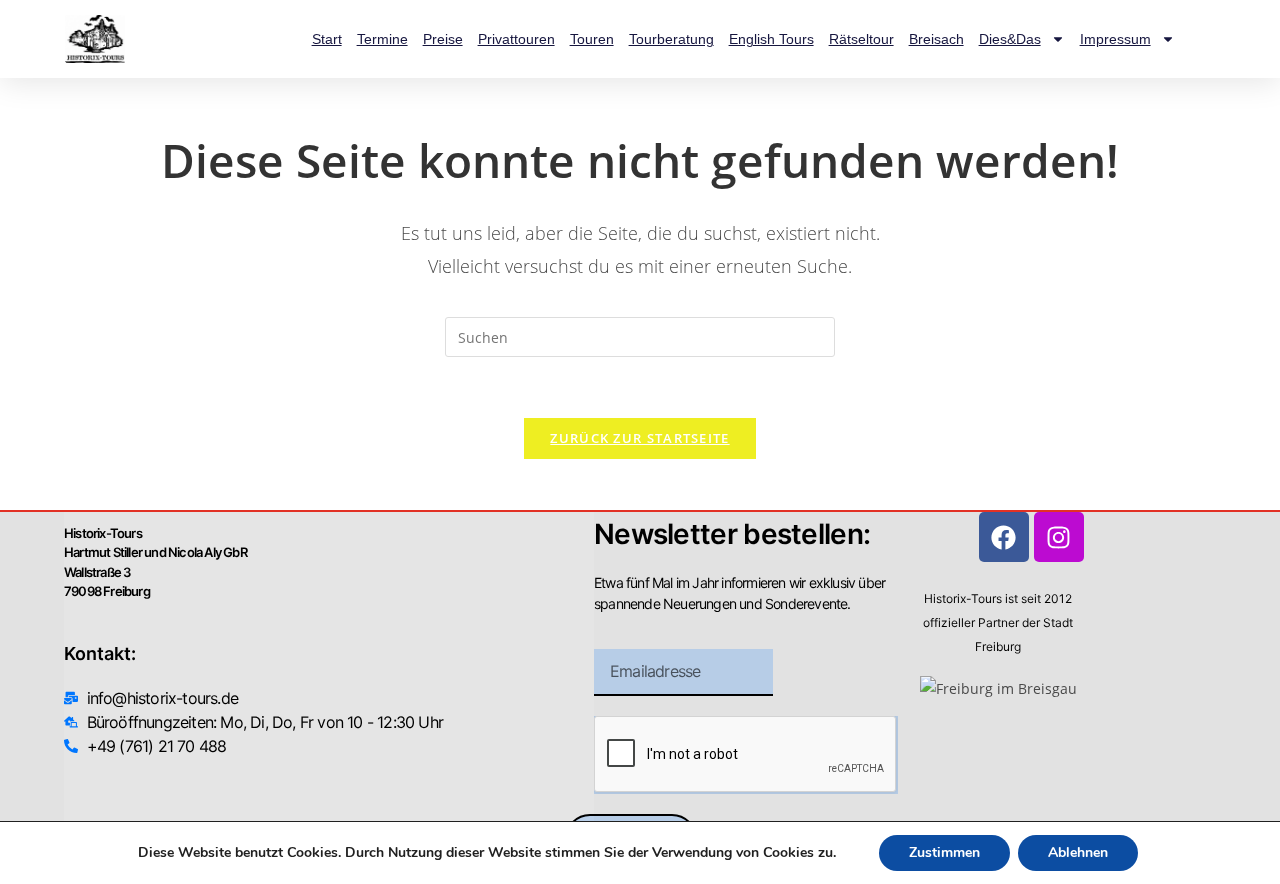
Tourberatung (671, 39)
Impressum (1115, 39)
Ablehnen (1078, 852)
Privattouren (516, 39)
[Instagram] (1059, 537)
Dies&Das (1010, 39)
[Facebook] (1004, 537)
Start (327, 39)
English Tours (771, 39)
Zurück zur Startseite (639, 438)
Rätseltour (861, 39)
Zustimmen (944, 852)
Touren (592, 39)
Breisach (936, 39)
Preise (443, 39)
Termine (382, 39)
